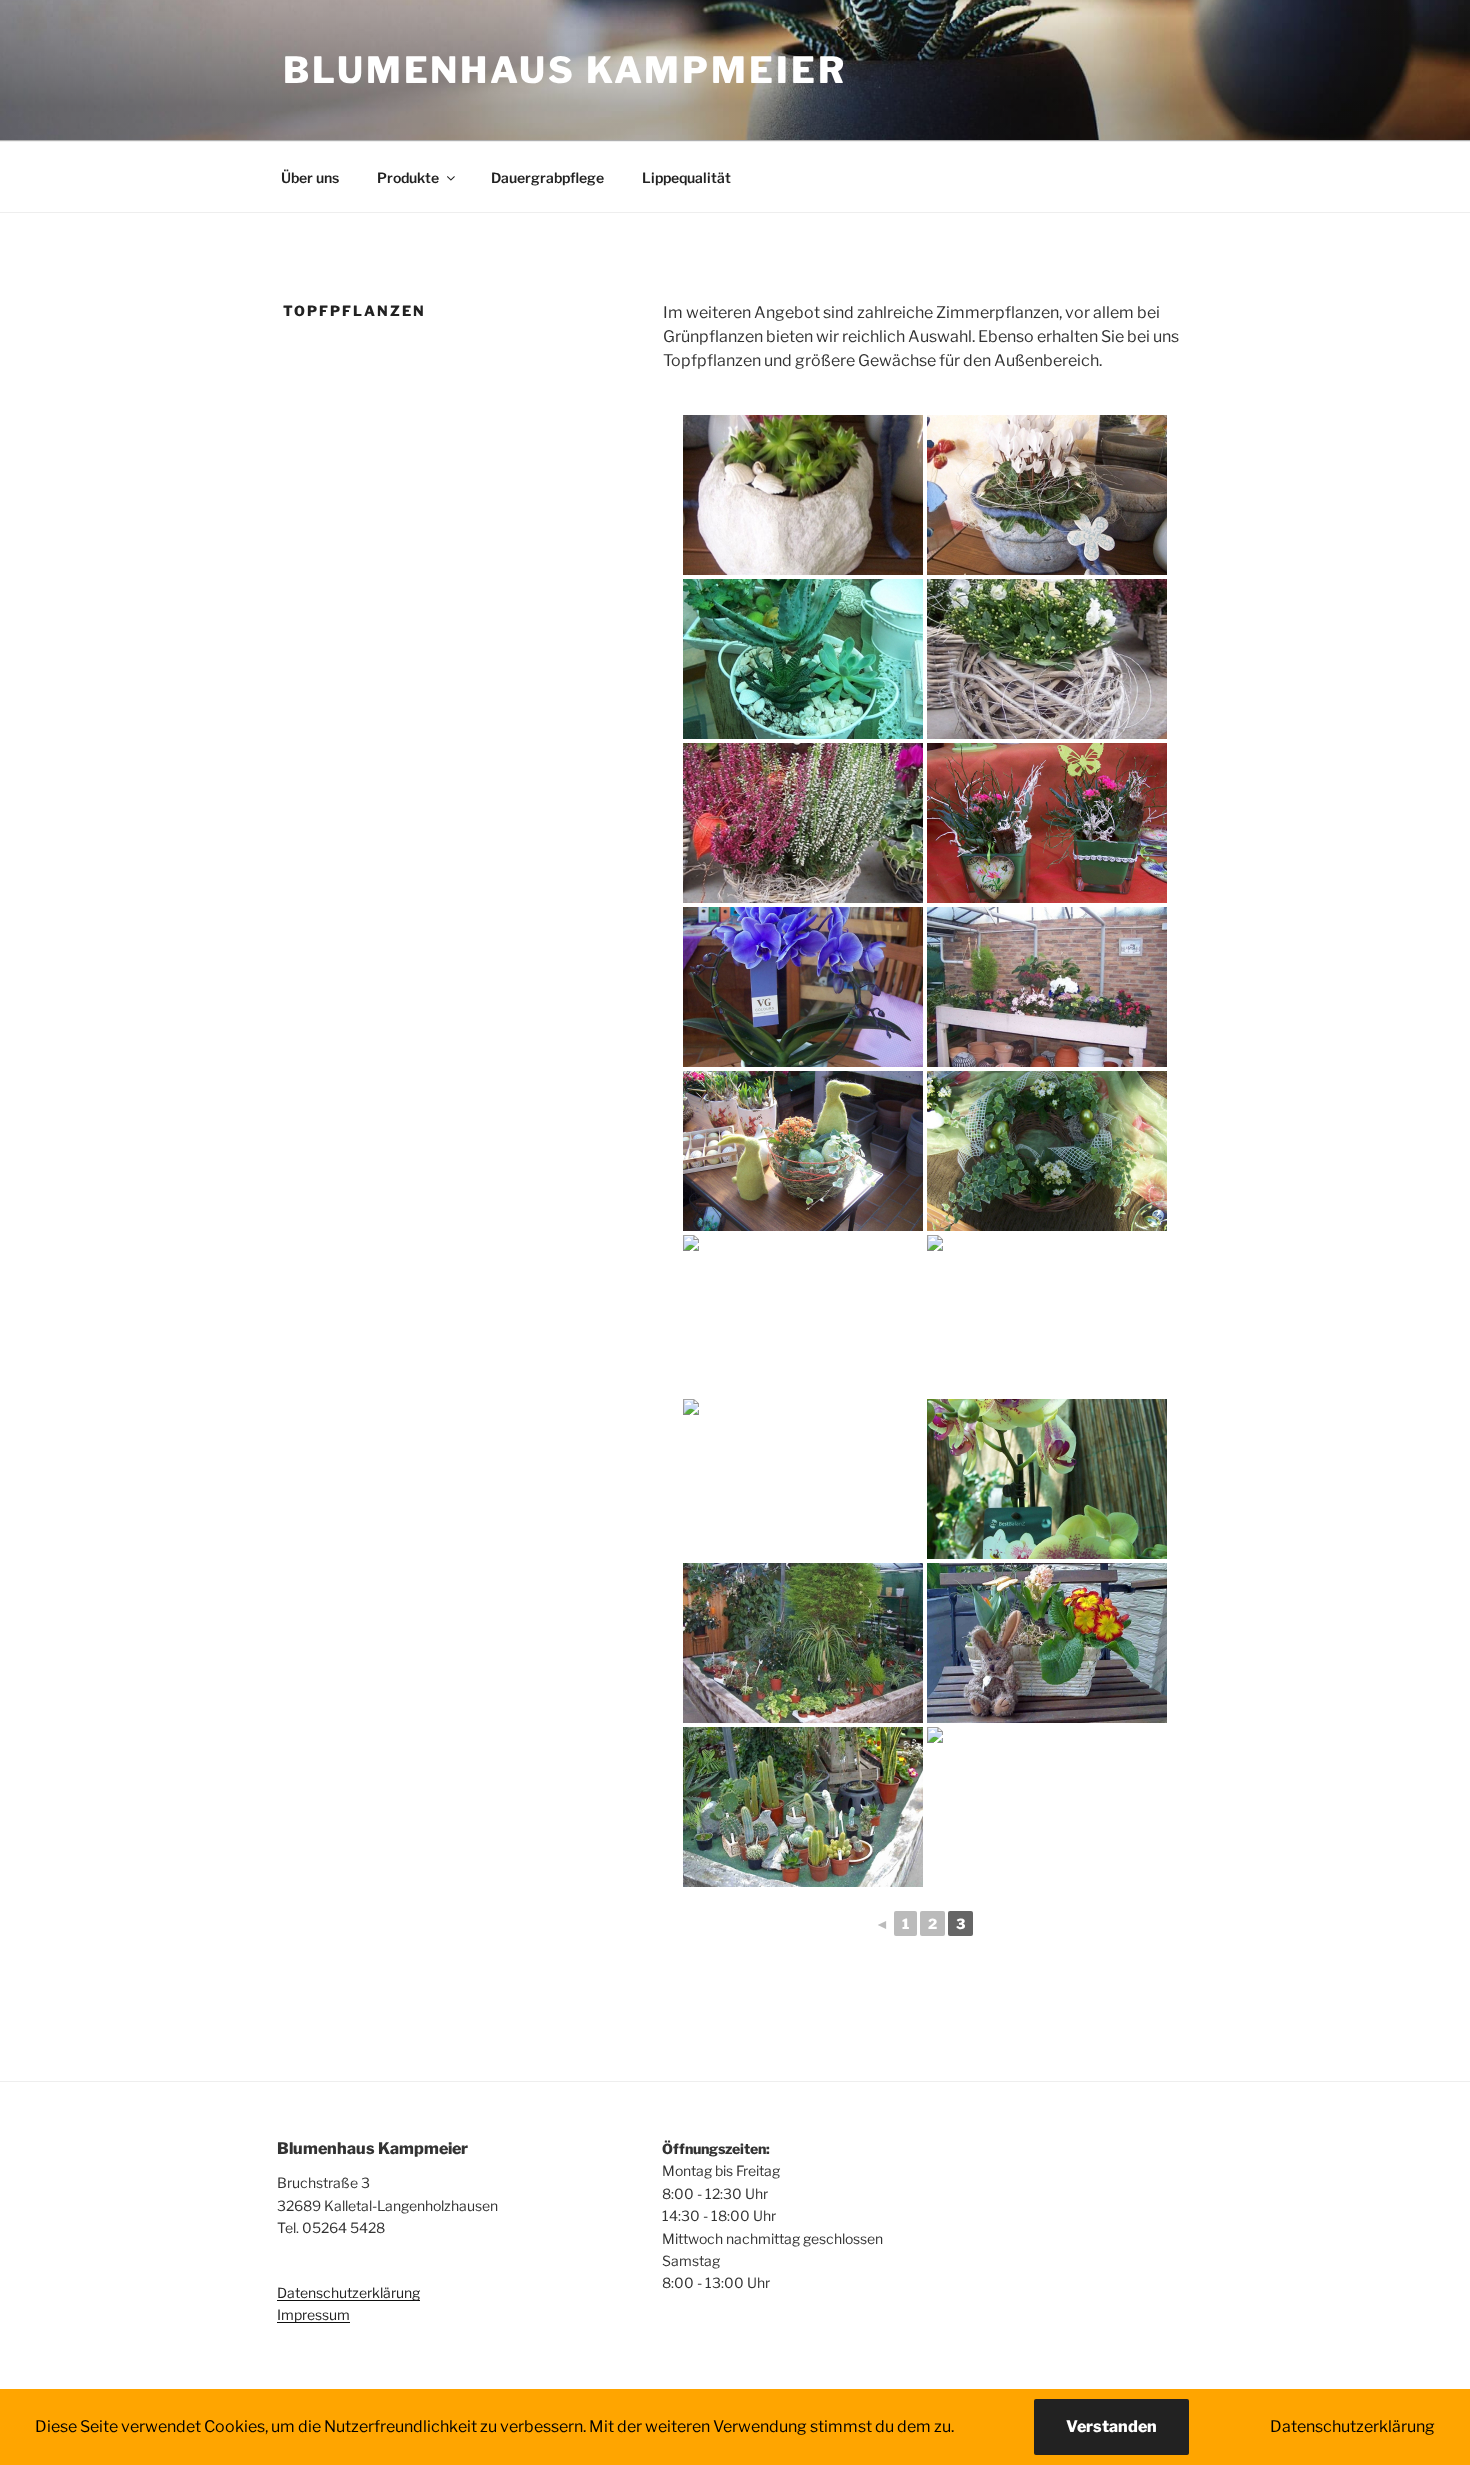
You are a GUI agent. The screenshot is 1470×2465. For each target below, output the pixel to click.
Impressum (313, 2314)
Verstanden (1111, 2426)
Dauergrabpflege (547, 177)
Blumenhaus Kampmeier (565, 70)
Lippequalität (686, 177)
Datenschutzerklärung (348, 2292)
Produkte (408, 177)
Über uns (310, 177)
